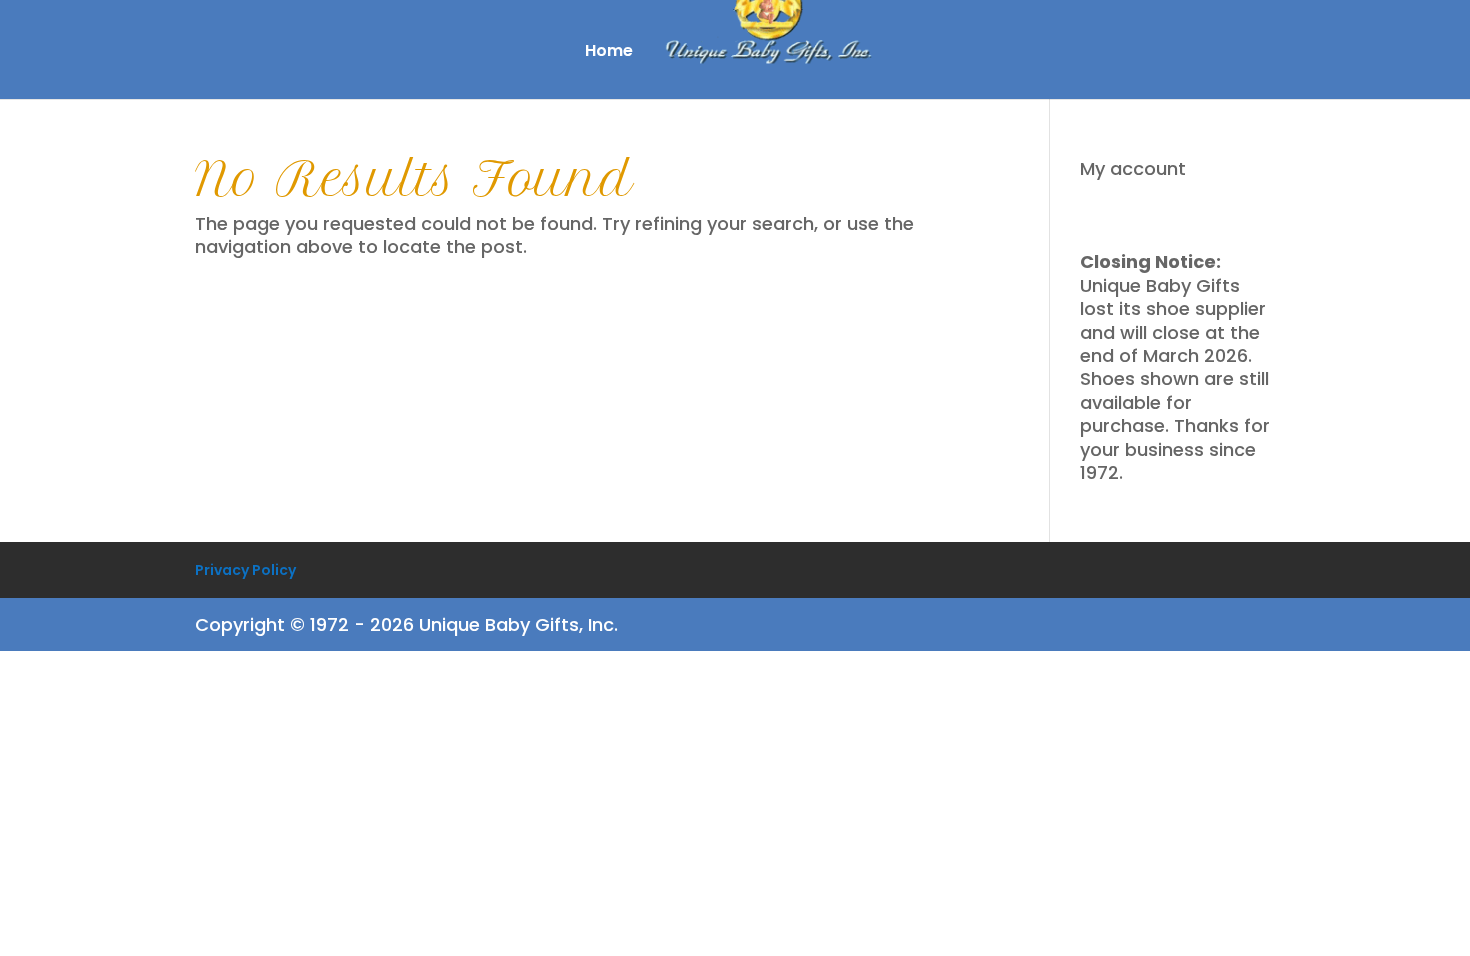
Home (609, 53)
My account (1133, 168)
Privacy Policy (245, 570)
